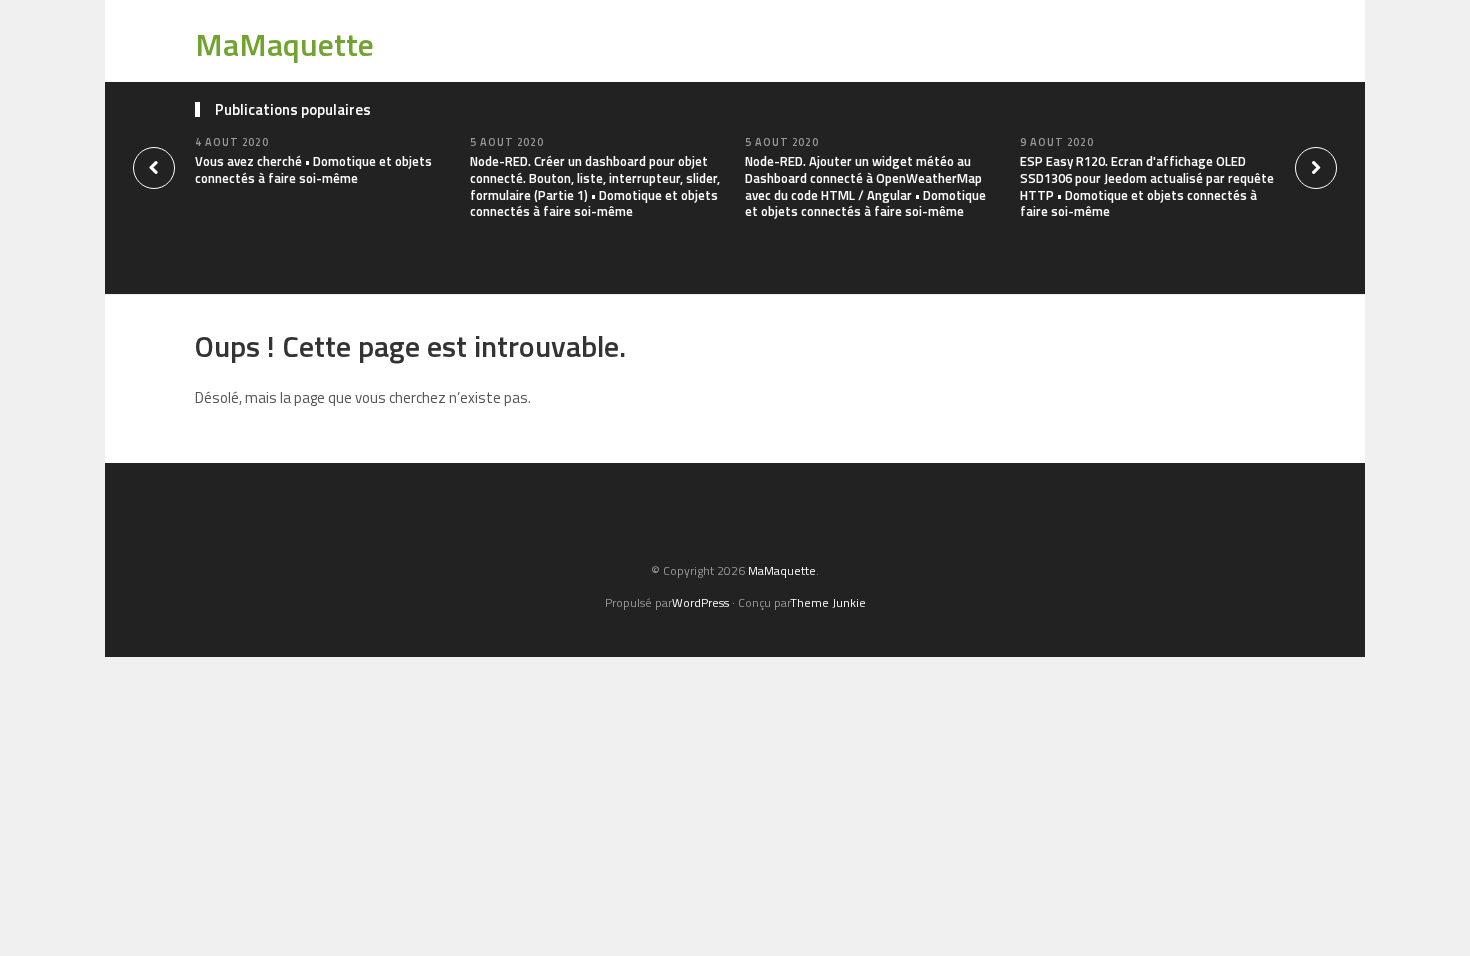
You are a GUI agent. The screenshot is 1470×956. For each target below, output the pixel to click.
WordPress (700, 602)
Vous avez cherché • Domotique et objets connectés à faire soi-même (313, 169)
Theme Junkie (828, 602)
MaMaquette (284, 44)
